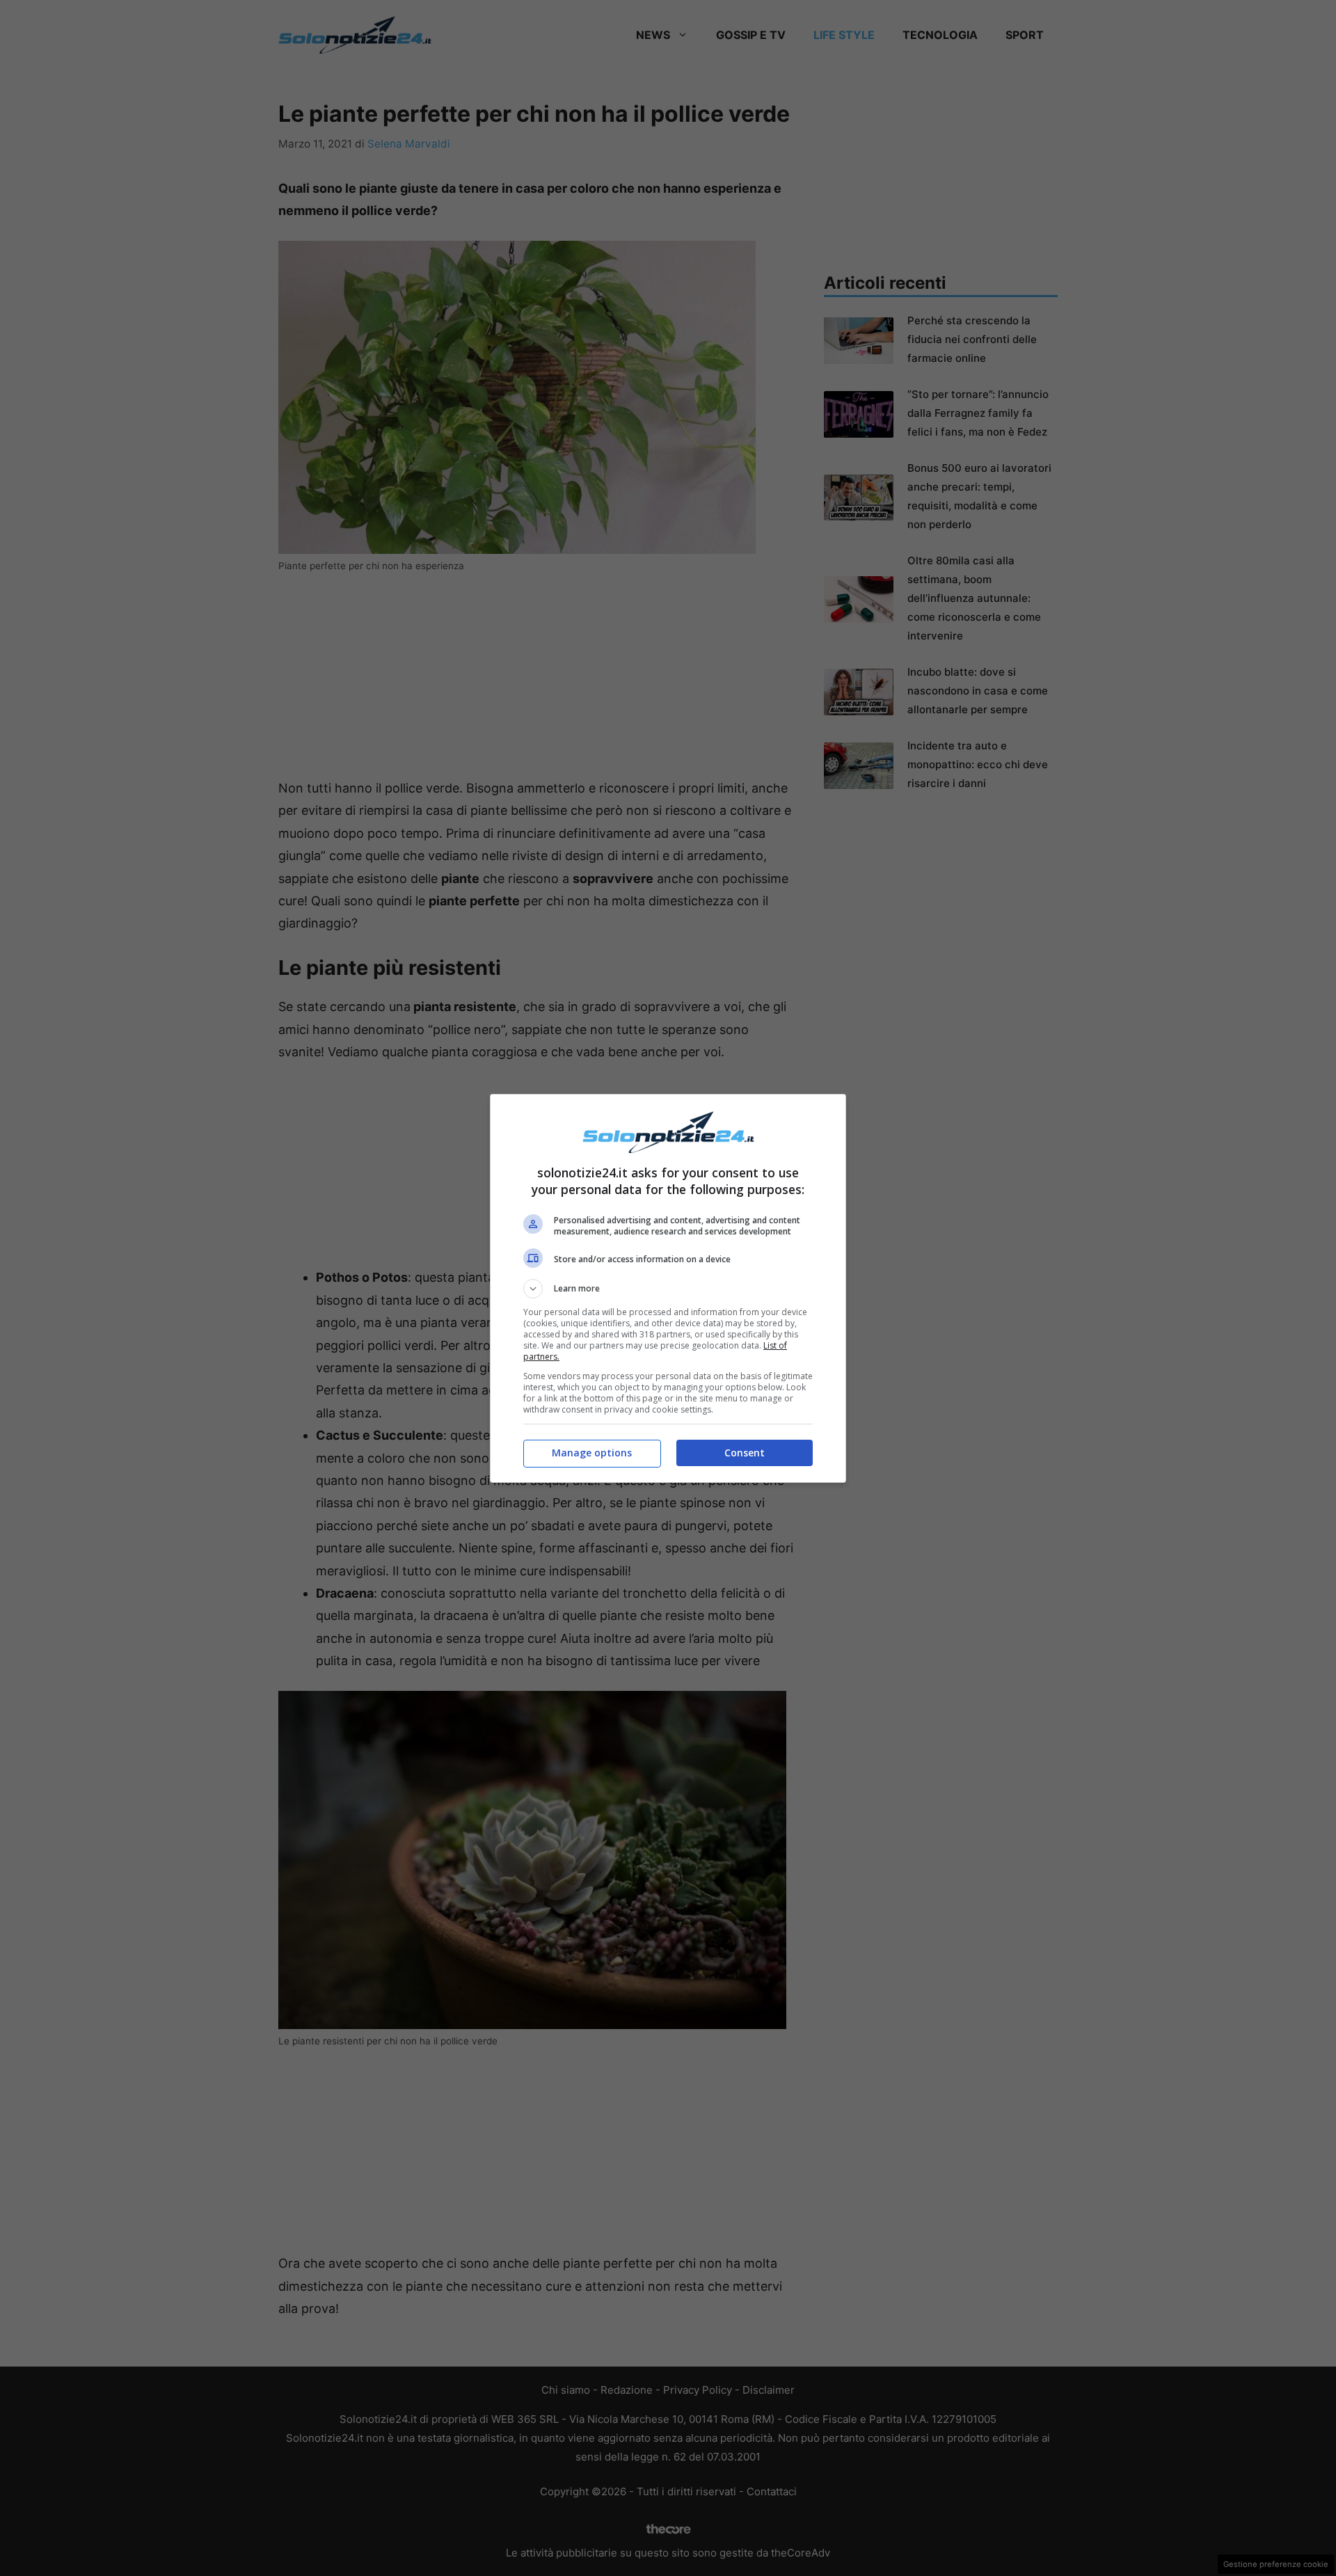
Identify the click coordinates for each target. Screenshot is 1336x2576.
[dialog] (668, 1288)
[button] (668, 1289)
